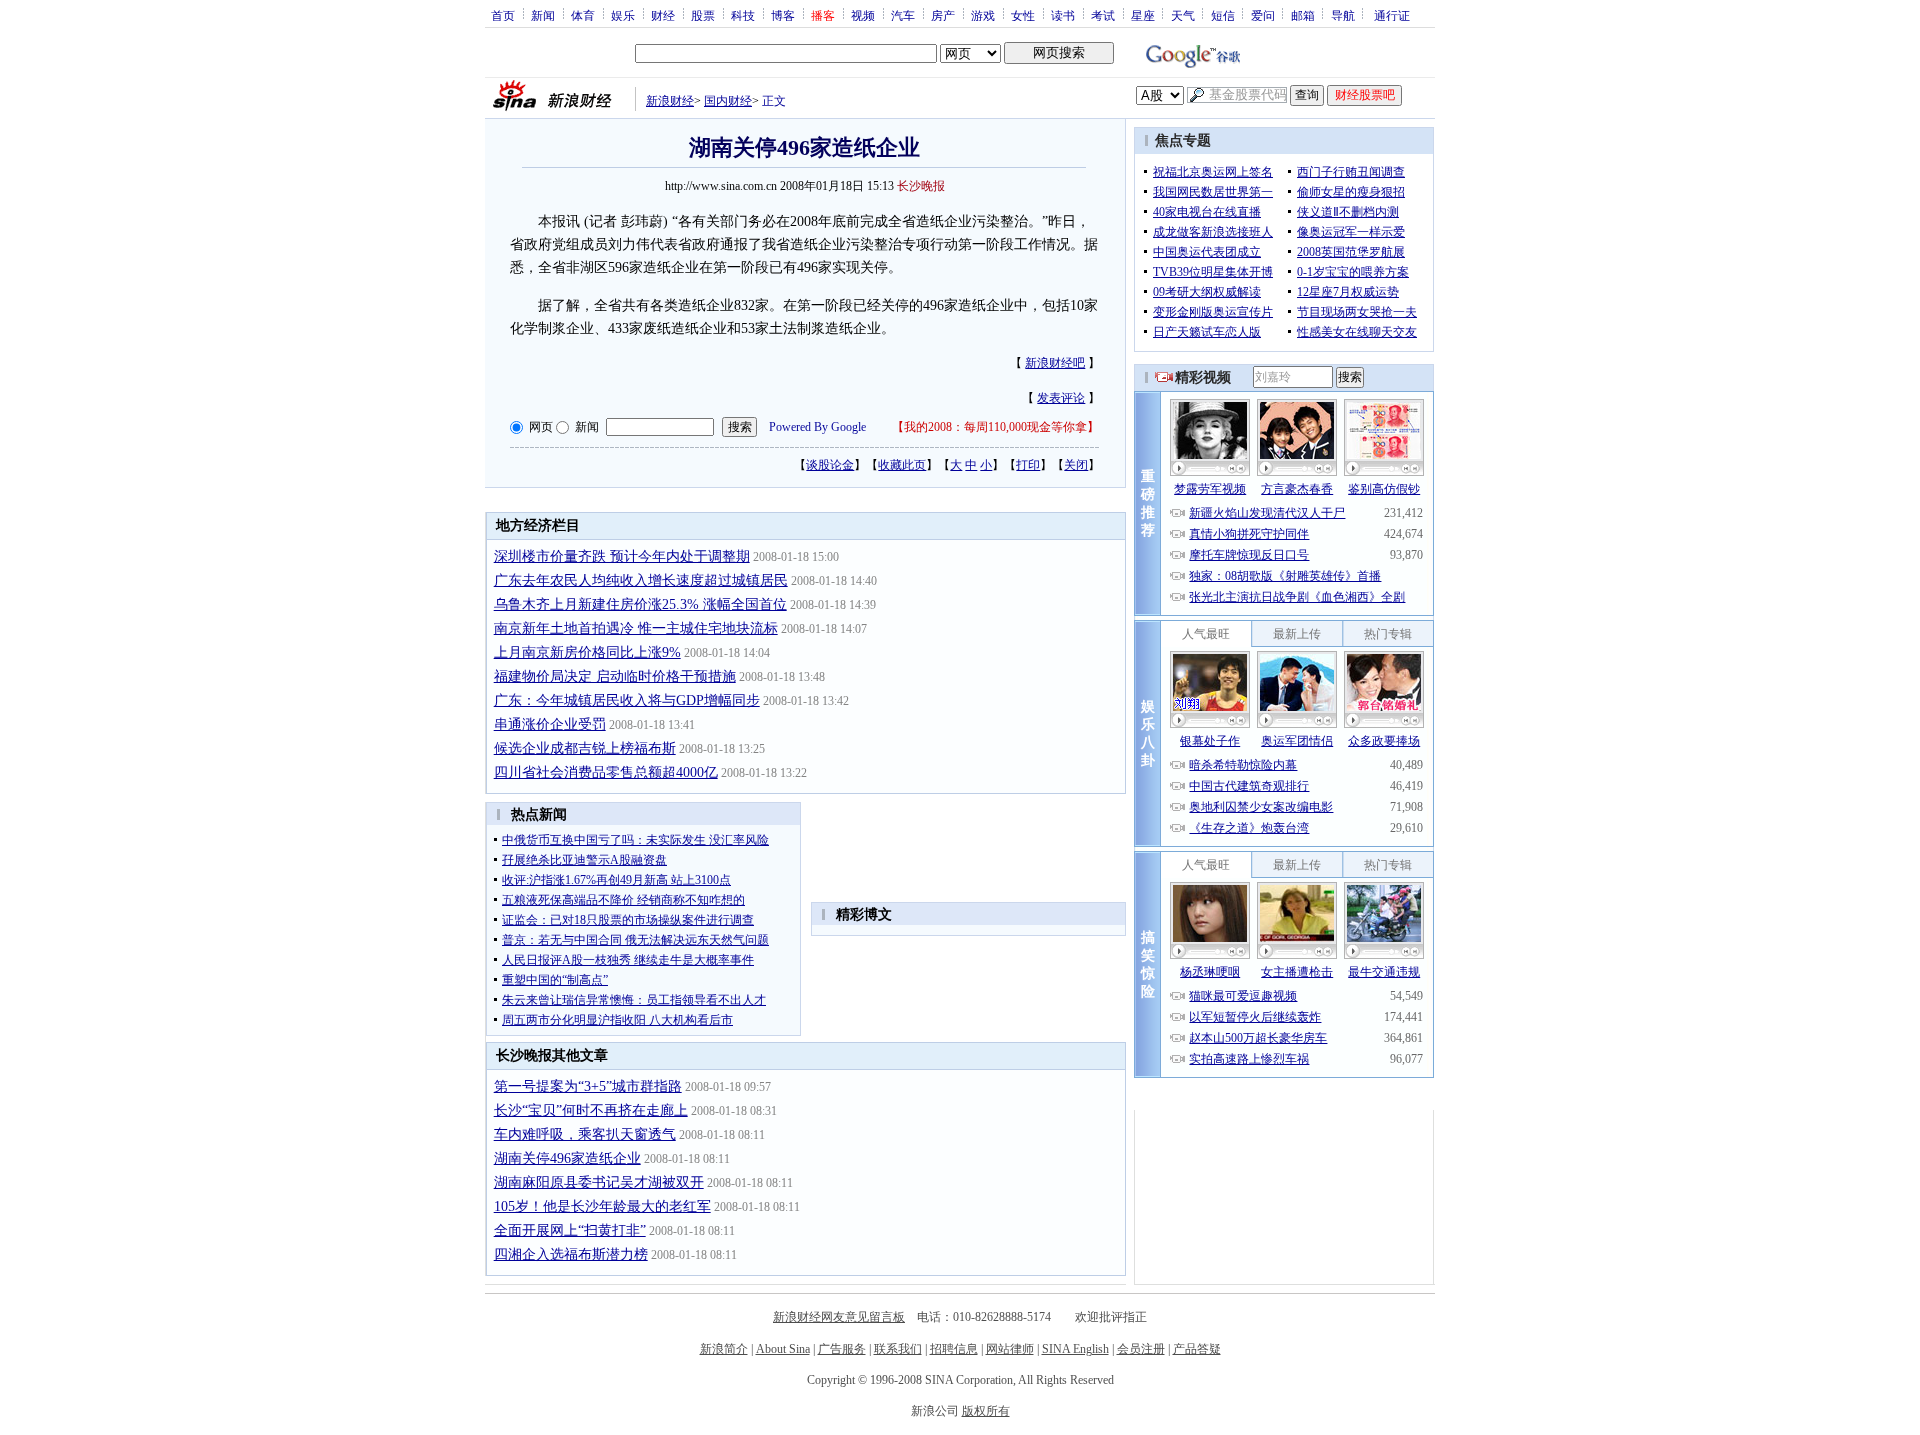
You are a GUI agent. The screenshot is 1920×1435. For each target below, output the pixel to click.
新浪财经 (670, 101)
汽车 (903, 15)
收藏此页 (902, 465)
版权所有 (986, 1411)
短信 (1223, 15)
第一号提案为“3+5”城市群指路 (588, 1086)
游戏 (983, 15)
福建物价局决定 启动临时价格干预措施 (615, 676)
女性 (1023, 15)
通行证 (1392, 15)
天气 (1183, 15)
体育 (583, 15)
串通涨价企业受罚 (550, 724)
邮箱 (1303, 15)
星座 (1143, 15)
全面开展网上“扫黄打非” (570, 1230)
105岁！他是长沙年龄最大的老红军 (602, 1206)
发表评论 (1061, 398)
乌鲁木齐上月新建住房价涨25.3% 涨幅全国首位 (640, 604)
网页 (541, 427)
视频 (863, 15)
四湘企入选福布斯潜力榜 (571, 1254)
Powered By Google (817, 427)
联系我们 (898, 1349)
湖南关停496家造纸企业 (567, 1158)
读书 (1063, 15)
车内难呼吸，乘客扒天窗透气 (585, 1134)
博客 (783, 15)
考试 (1103, 15)
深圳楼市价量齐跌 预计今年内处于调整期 (622, 556)
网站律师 (1010, 1349)
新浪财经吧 (1055, 363)
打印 (1028, 465)
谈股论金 (830, 465)
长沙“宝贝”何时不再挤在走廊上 (591, 1110)
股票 (703, 15)
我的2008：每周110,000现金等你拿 (995, 427)
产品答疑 (1197, 1349)
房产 (943, 15)
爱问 (1263, 15)
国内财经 (728, 101)
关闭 (1076, 465)
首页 (503, 15)
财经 (663, 15)
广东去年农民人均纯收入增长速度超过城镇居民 (641, 580)
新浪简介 (724, 1349)
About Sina (783, 1349)
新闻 (543, 15)
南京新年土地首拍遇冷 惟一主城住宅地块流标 (636, 628)
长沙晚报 (921, 186)
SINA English (1075, 1349)
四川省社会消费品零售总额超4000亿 (606, 772)
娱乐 (623, 15)
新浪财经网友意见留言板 (839, 1317)
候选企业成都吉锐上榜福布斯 (585, 748)
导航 (1343, 15)
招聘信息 (954, 1349)
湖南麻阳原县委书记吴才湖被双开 (599, 1182)
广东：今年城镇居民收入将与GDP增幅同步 (627, 700)
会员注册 (1141, 1349)
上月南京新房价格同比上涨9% (587, 652)
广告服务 (842, 1349)
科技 (743, 15)
